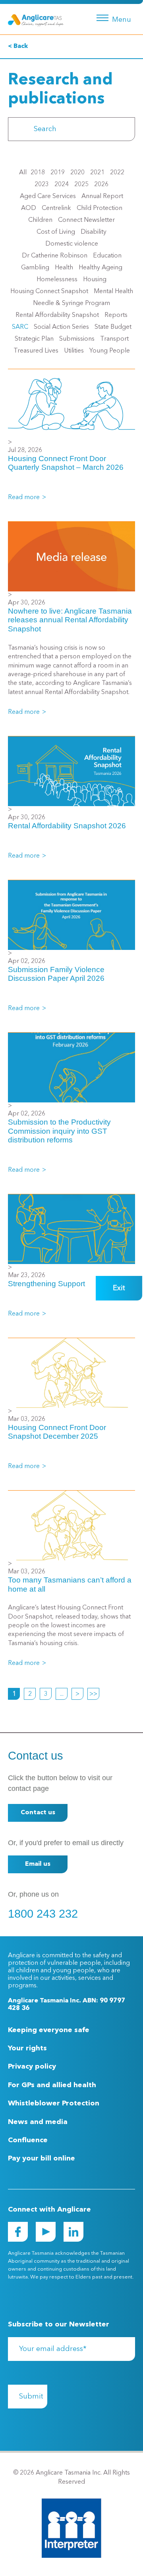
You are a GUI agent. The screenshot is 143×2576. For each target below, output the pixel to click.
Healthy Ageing (100, 268)
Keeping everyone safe (49, 2030)
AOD (29, 208)
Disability (94, 232)
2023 (42, 185)
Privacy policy (32, 2067)
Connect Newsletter (86, 220)
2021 (97, 173)
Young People (110, 351)
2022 (117, 173)
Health (64, 268)
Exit (119, 1288)
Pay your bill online (42, 2158)
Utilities (74, 351)
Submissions (77, 339)
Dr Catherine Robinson (55, 256)
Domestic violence (72, 244)
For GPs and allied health (52, 2085)
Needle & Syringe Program (71, 303)
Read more (24, 498)
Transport (114, 339)
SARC (20, 327)
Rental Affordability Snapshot (57, 315)
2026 (101, 185)
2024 (62, 185)
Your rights (27, 2048)
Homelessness (57, 280)
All (23, 173)
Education (107, 256)
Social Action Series (61, 327)
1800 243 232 (43, 1914)
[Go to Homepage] (36, 19)
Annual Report (102, 196)
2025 (81, 185)
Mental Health (113, 292)
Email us (38, 1864)
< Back (18, 46)
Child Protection (100, 208)
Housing (95, 280)
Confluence (28, 2140)
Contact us (38, 1813)
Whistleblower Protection (54, 2103)
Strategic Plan (34, 339)
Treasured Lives (36, 351)
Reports (116, 315)
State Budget (113, 327)
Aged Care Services (48, 196)
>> (93, 1694)
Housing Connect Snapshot (49, 292)
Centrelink (56, 208)
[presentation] (19, 129)
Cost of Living (56, 232)
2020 (77, 173)
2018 (38, 173)
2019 (58, 173)
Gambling (35, 268)
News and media (38, 2122)
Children (40, 220)
